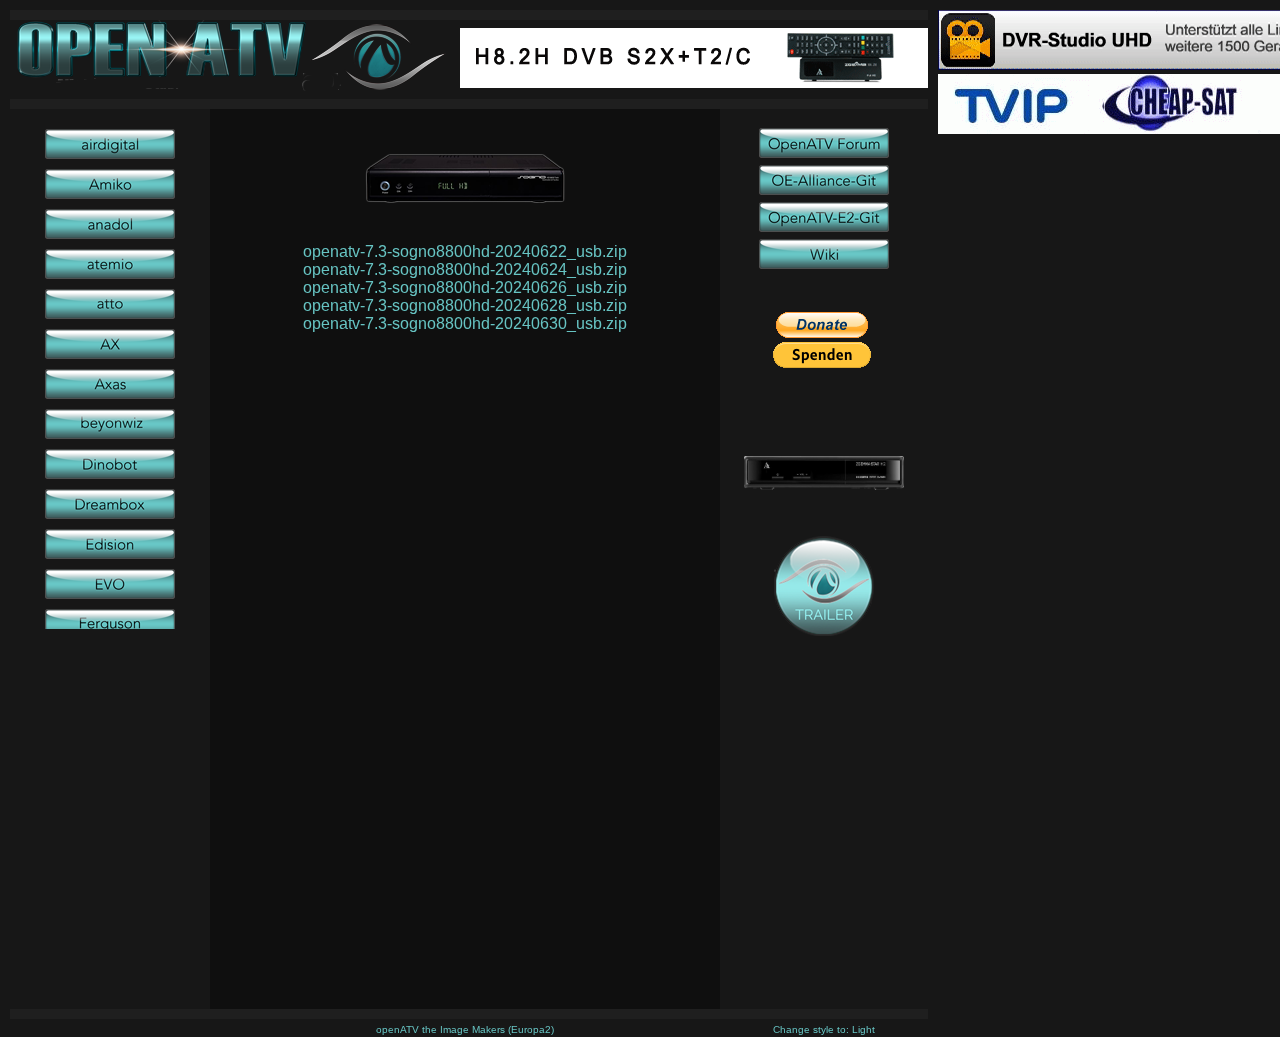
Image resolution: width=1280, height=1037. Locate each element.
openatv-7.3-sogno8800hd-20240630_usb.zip (465, 323)
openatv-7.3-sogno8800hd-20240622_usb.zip (465, 251)
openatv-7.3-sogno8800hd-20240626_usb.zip (465, 287)
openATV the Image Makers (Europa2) (465, 1029)
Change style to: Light (824, 1029)
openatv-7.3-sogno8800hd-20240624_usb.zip (465, 269)
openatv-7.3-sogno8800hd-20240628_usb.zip (465, 305)
